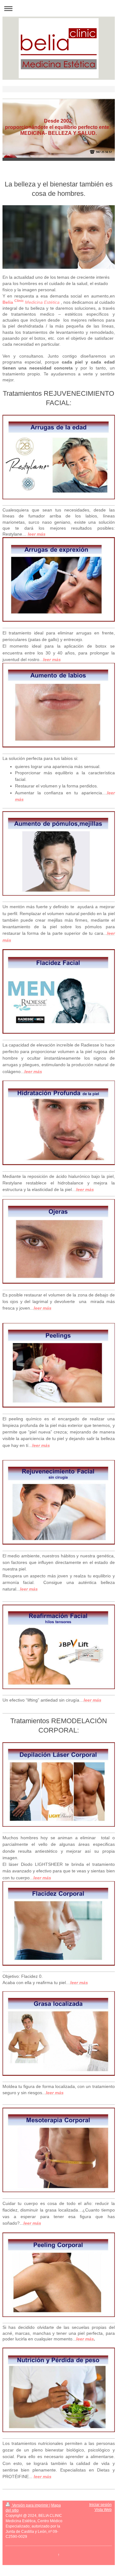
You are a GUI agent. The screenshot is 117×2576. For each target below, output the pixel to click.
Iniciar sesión (100, 2505)
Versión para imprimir (30, 2505)
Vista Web (103, 2510)
